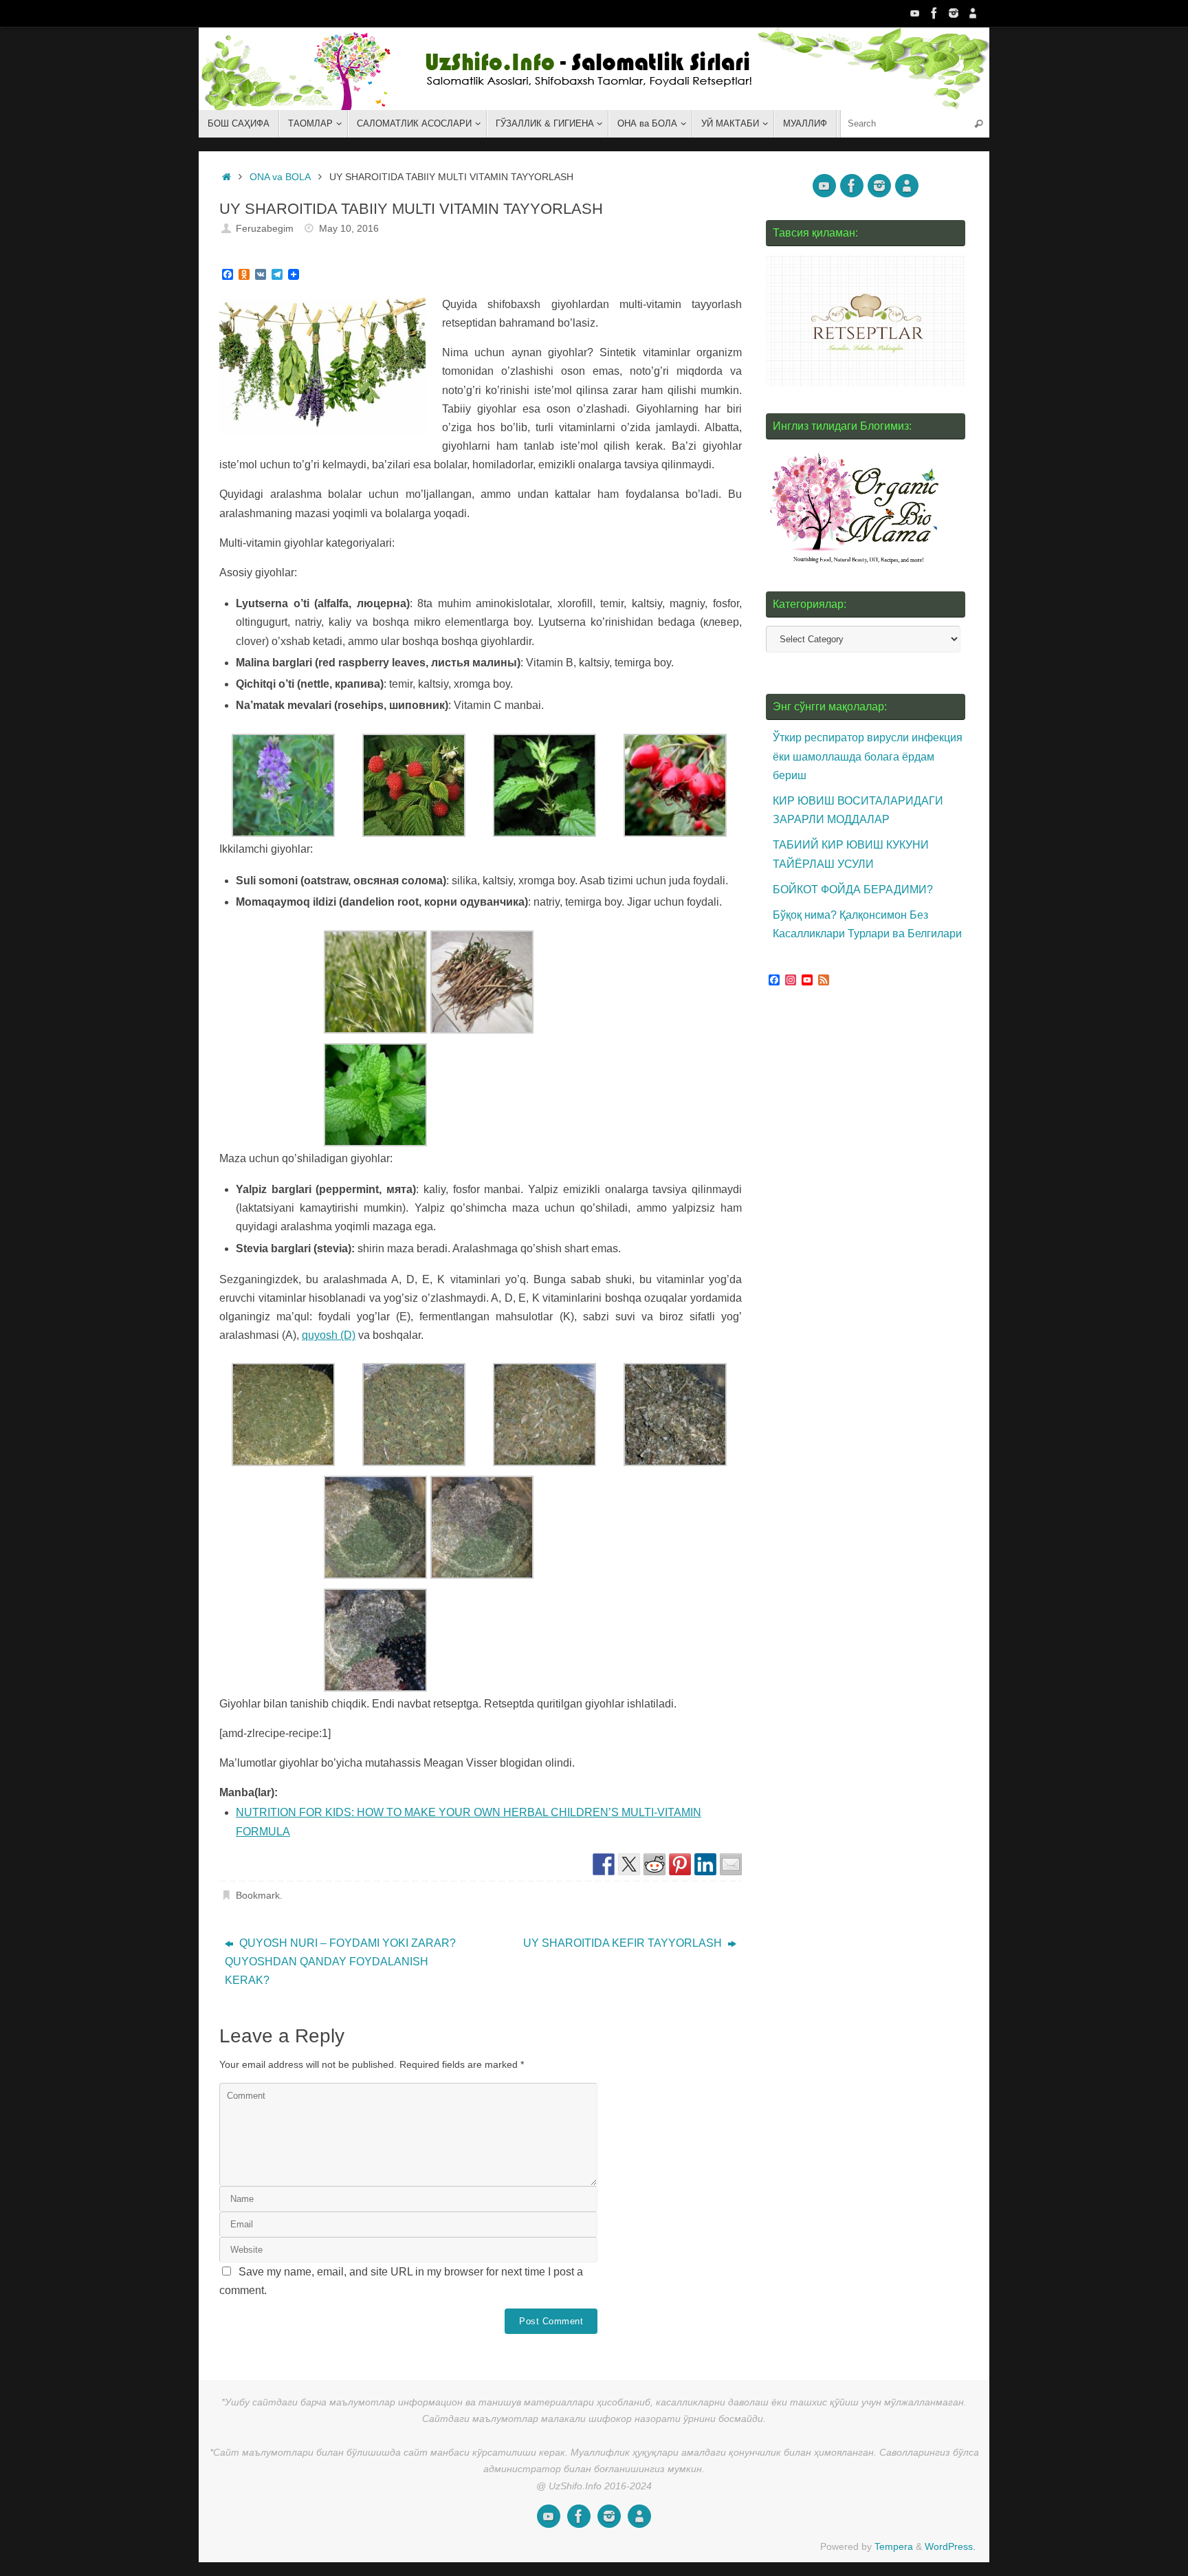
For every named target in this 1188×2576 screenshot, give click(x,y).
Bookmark (258, 1895)
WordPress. (950, 2546)
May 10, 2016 (349, 228)
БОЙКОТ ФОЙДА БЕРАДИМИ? (853, 889)
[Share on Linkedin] (705, 1864)
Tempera (894, 2546)
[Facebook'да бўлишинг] (604, 1864)
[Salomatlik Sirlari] (915, 13)
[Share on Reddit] (654, 1864)
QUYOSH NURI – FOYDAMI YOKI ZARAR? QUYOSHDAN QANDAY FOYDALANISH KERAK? (340, 1962)
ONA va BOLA (280, 177)
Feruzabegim (265, 228)
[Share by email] (731, 1864)
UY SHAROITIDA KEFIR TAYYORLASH (624, 1943)
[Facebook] (934, 13)
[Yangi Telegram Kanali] (973, 13)
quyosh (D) (329, 1335)
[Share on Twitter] (629, 1864)
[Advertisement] (869, 1257)
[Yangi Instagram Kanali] (954, 13)
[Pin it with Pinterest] (680, 1864)
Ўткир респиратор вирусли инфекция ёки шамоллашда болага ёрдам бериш (868, 756)
